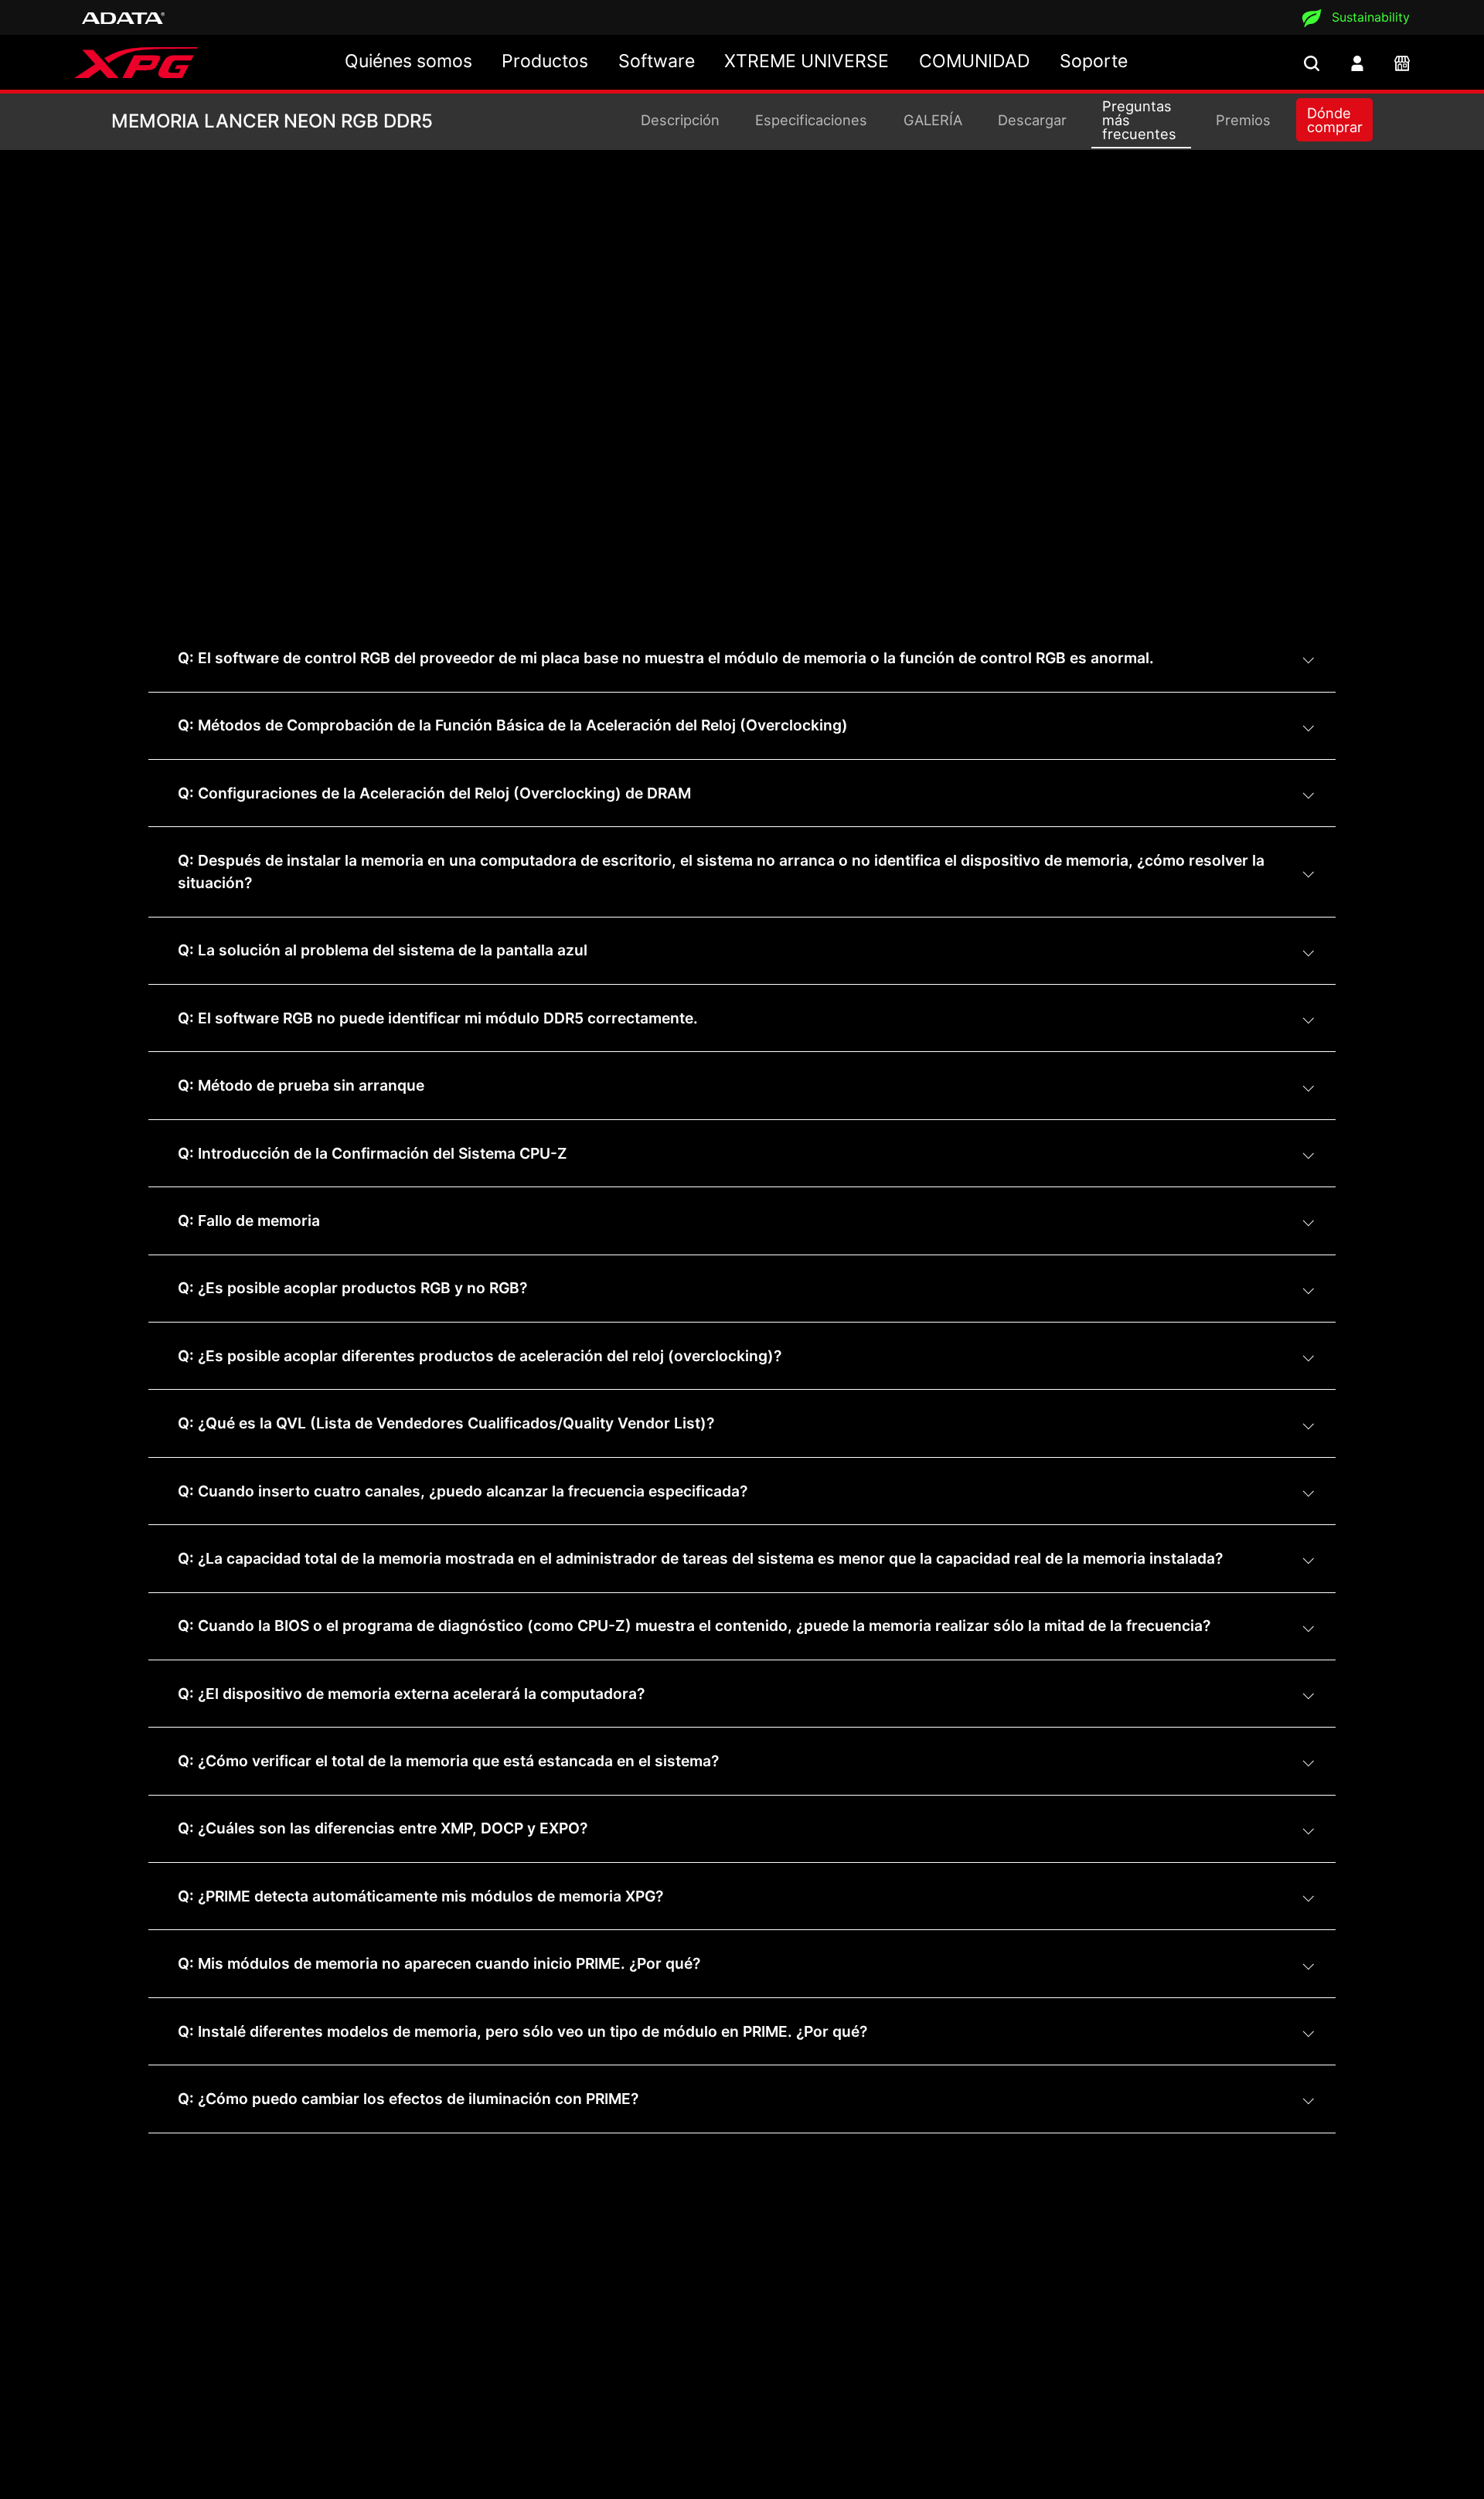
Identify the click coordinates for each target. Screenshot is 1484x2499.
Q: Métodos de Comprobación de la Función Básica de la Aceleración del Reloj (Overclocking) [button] (513, 725)
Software (657, 61)
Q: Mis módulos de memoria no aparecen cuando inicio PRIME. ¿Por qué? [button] (439, 1963)
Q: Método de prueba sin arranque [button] (301, 1085)
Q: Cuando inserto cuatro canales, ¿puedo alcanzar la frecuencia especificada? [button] (463, 1491)
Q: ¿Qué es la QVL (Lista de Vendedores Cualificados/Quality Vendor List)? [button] (446, 1423)
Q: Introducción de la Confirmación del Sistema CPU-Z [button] (373, 1153)
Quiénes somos (408, 61)
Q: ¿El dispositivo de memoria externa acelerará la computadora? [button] (411, 1694)
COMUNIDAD (975, 61)
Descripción (680, 120)
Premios (1243, 120)
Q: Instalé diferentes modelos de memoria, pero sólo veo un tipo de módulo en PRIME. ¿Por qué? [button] (522, 2031)
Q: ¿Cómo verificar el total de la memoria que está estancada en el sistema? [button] (448, 1761)
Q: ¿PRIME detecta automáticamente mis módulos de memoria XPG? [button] (420, 1896)
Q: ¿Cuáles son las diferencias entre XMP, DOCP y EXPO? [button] (383, 1828)
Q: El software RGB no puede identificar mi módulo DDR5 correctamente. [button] (438, 1018)
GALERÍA (933, 120)
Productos (545, 61)
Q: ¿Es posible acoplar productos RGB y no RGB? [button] (352, 1288)
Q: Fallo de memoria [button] (249, 1221)
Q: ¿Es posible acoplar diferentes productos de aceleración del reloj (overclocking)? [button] (480, 1356)
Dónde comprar (1335, 120)
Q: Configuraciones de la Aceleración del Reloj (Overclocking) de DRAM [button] (434, 793)
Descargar (1032, 120)
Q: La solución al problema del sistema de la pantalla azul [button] (383, 950)
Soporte (1094, 61)
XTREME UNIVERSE (807, 61)
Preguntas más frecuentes (1139, 120)
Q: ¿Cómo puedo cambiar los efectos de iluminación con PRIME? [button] (408, 2099)
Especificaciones (811, 120)
